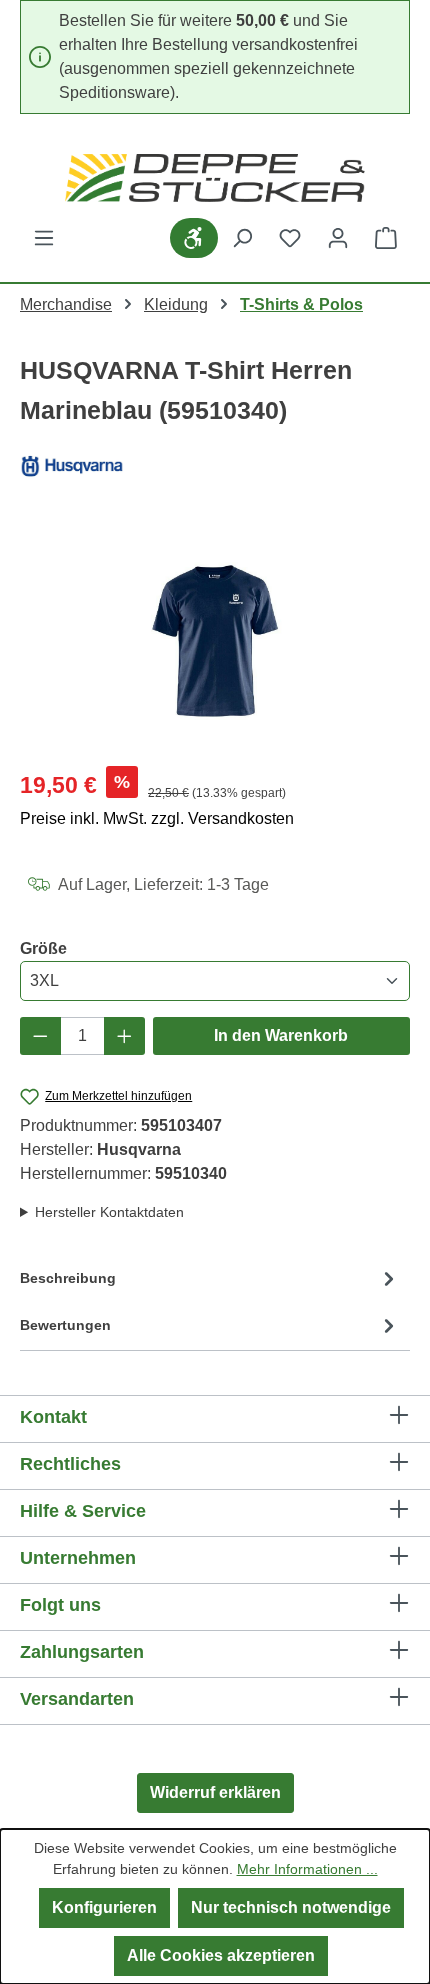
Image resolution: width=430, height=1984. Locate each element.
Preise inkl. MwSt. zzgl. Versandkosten (157, 818)
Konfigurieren (104, 1907)
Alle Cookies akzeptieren (221, 1955)
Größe (43, 948)
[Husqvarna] (215, 465)
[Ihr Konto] (338, 238)
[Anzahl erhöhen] (124, 1036)
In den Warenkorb (281, 1035)
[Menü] (44, 238)
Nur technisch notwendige (291, 1907)
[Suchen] (242, 238)
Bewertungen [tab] (65, 1325)
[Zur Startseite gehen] (215, 178)
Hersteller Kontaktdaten (109, 1212)
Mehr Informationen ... (307, 1869)
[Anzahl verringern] (40, 1036)
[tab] (210, 1282)
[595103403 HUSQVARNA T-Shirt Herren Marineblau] (214, 638)
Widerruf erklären (215, 1792)
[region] (215, 637)
